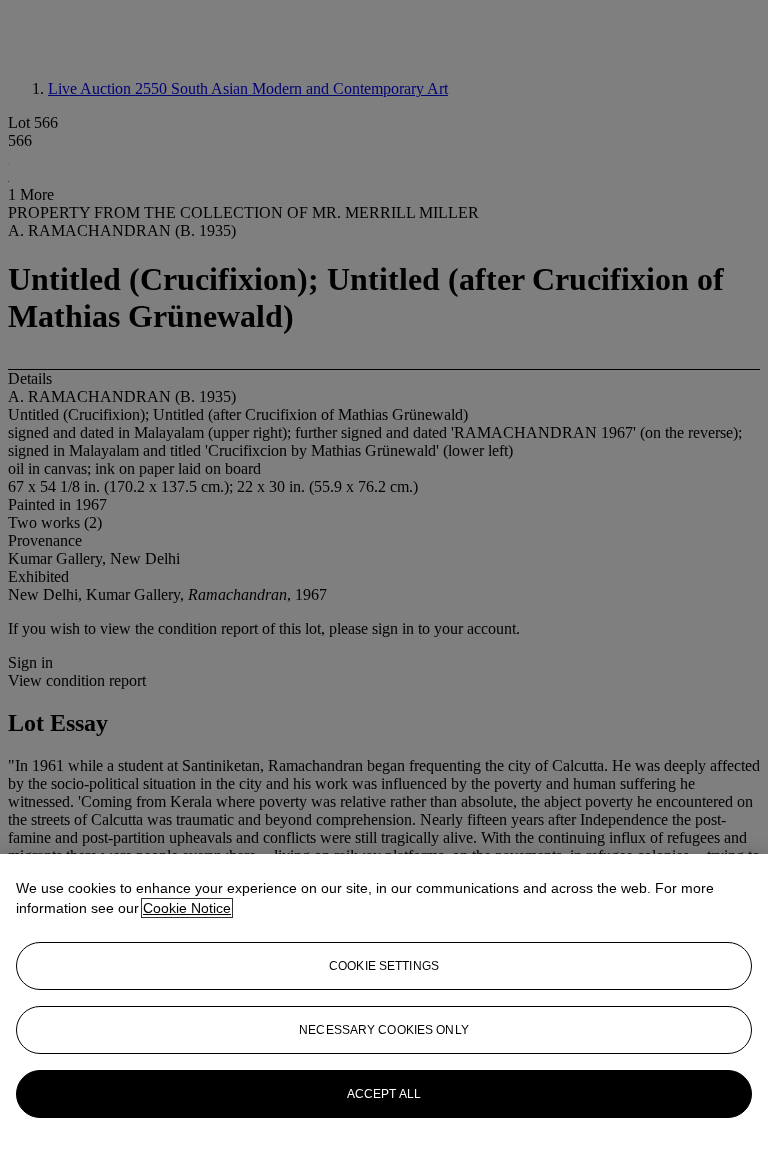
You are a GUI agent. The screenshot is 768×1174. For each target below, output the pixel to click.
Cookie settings (384, 966)
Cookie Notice (187, 908)
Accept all (384, 1094)
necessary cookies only (384, 1030)
